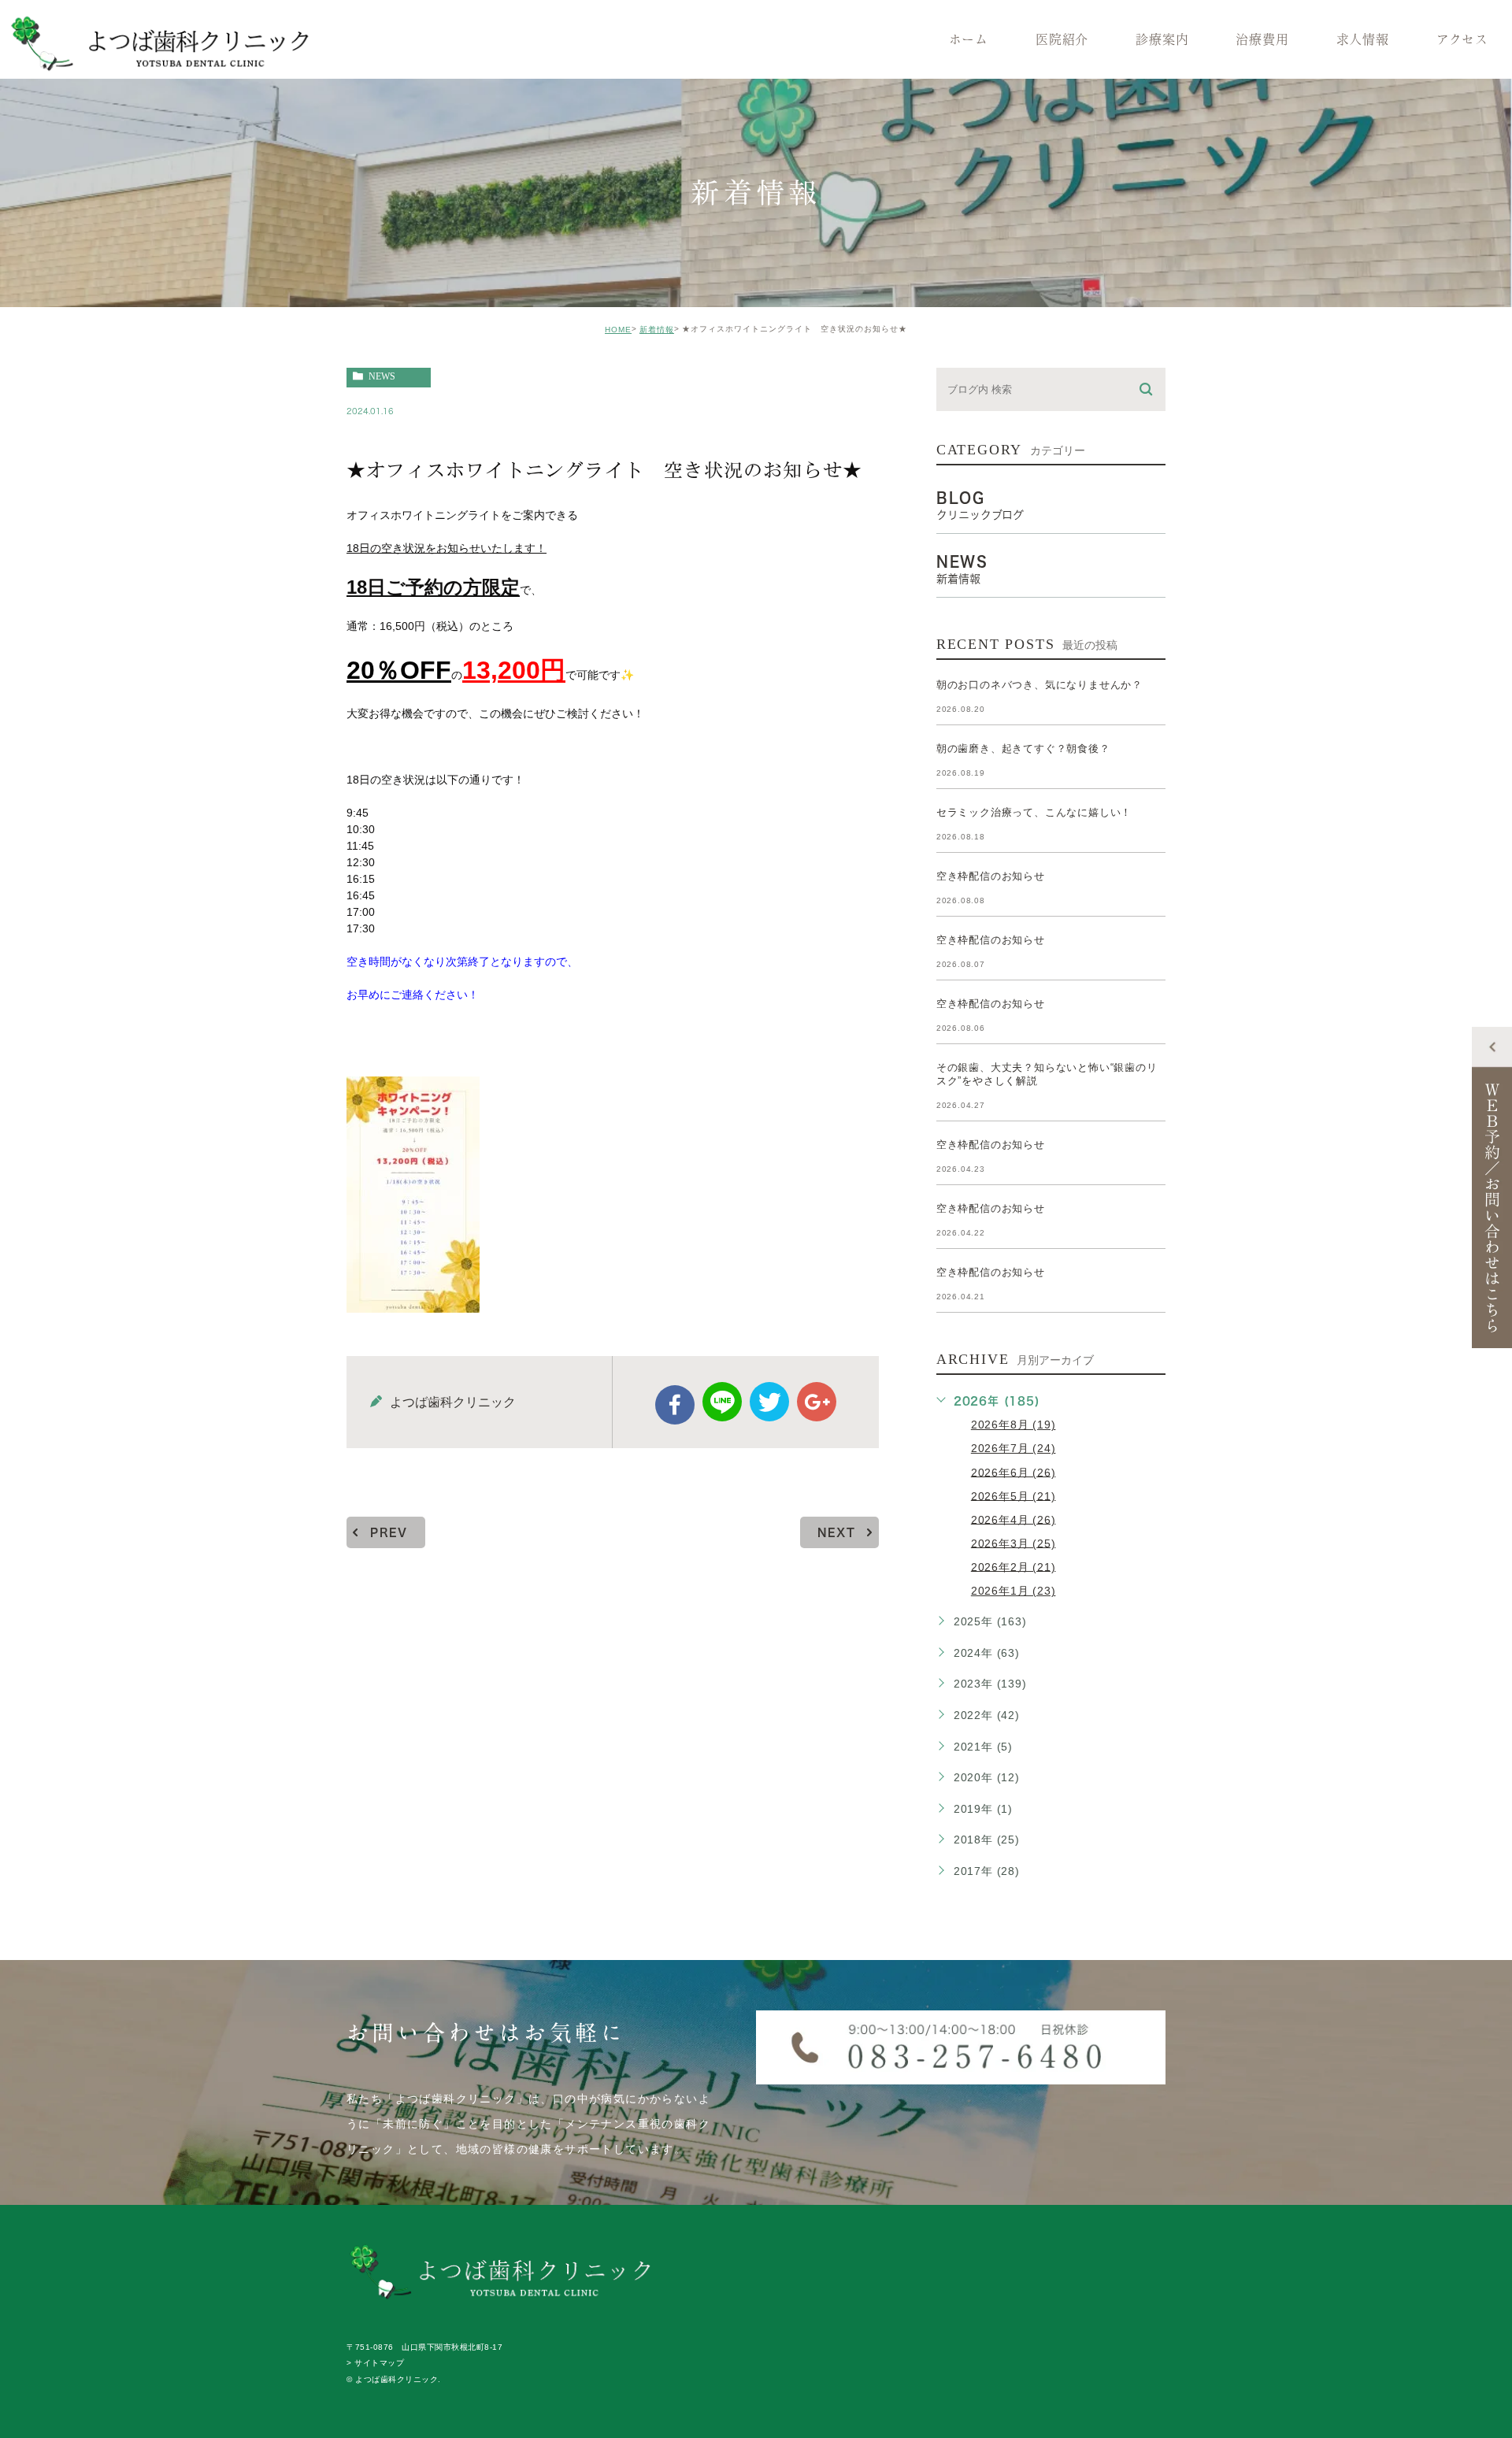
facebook (675, 1405)
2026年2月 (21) (1014, 1566)
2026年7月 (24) (1014, 1448)
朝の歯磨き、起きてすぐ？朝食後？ (1023, 748)
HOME (618, 330)
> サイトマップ (375, 2364)
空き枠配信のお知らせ (991, 876)
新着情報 (657, 330)
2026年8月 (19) (1014, 1425)
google (817, 1402)
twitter (769, 1402)
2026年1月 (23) (1014, 1591)
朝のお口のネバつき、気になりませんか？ (1039, 685)
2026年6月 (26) (1014, 1472)
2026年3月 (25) (1014, 1543)
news (382, 376)
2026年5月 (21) (1014, 1495)
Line (722, 1402)
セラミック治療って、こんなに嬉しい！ (1034, 812)
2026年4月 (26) (1014, 1519)
